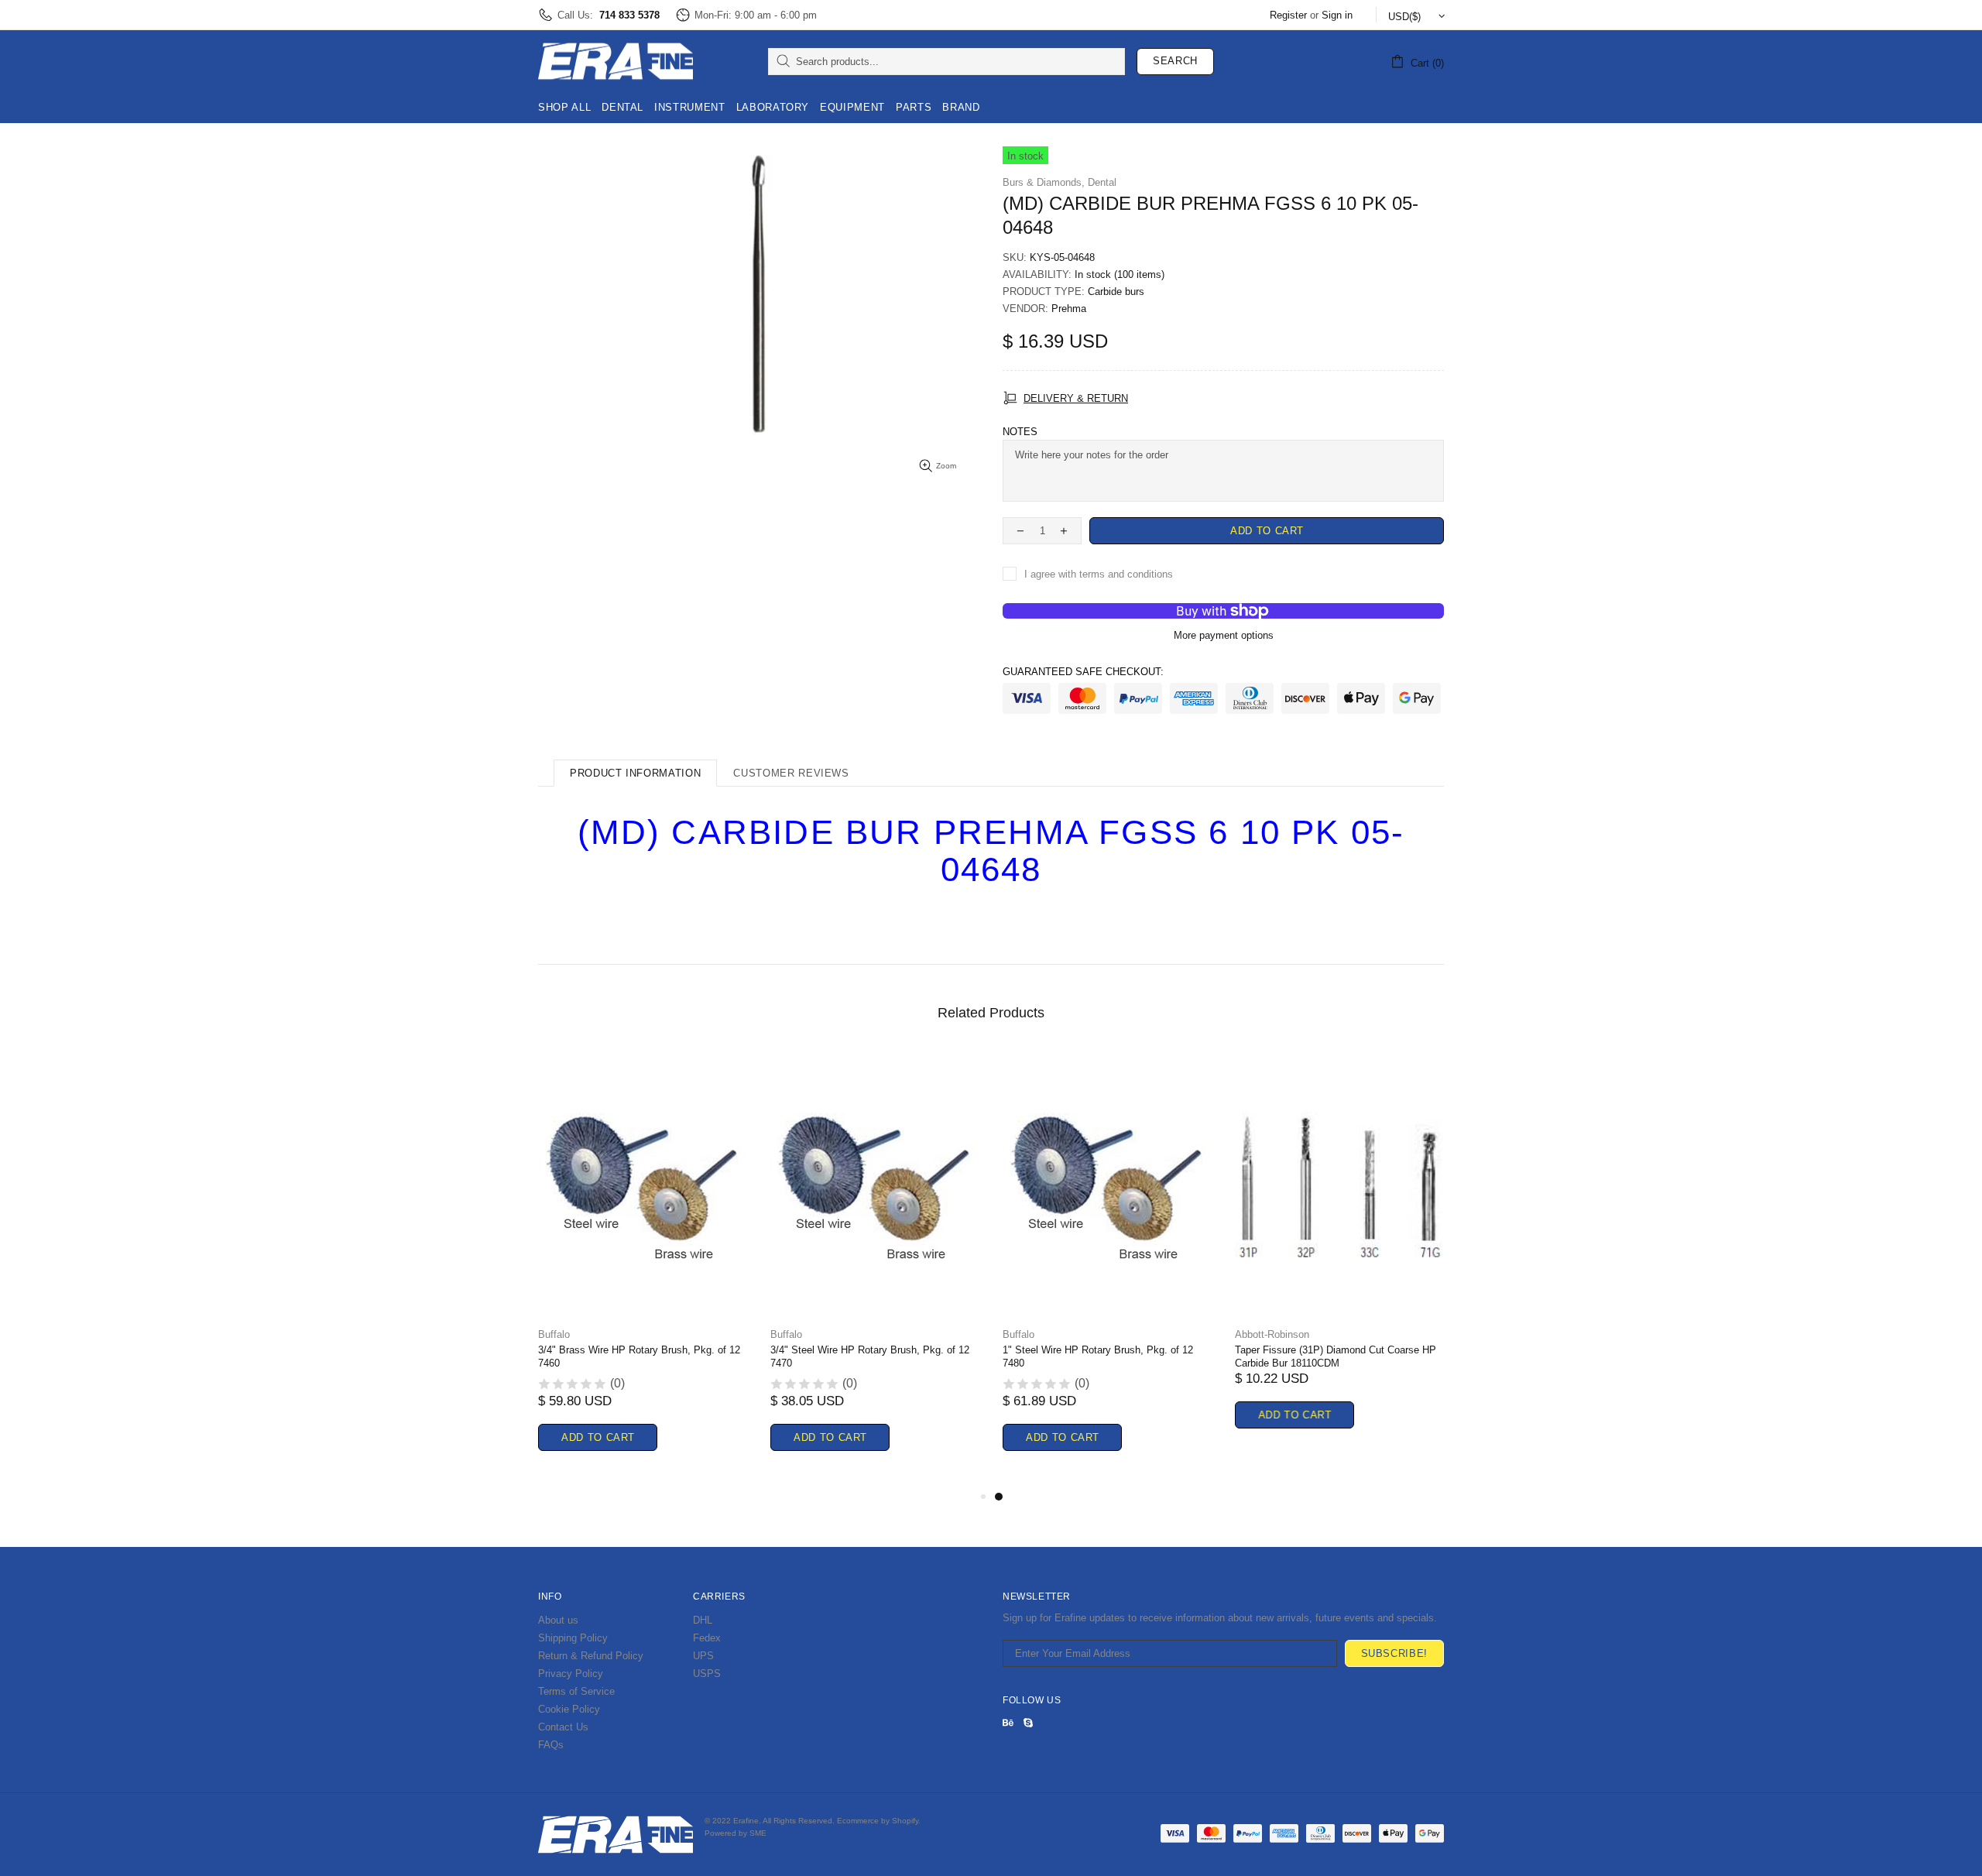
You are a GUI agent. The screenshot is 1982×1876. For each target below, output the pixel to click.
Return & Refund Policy (591, 1656)
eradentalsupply (616, 61)
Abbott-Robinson (1272, 1334)
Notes (1020, 432)
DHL (703, 1620)
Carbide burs (1116, 292)
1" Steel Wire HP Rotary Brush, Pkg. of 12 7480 (1098, 1356)
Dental (1102, 182)
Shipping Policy (573, 1638)
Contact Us (563, 1727)
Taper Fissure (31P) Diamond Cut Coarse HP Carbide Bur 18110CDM (1336, 1356)
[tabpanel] (1107, 1269)
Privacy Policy (571, 1674)
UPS (703, 1656)
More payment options (1224, 635)
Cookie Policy (569, 1709)
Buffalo (554, 1334)
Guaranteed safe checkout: (1083, 672)
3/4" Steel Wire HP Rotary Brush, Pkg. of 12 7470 (870, 1356)
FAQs (551, 1745)
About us (558, 1620)
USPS (707, 1674)
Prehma (1069, 309)
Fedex (707, 1638)
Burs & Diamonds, (1044, 182)
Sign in (1337, 15)
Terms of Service (576, 1691)
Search (1175, 61)
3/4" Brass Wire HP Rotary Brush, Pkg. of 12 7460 (639, 1356)
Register (1288, 15)
